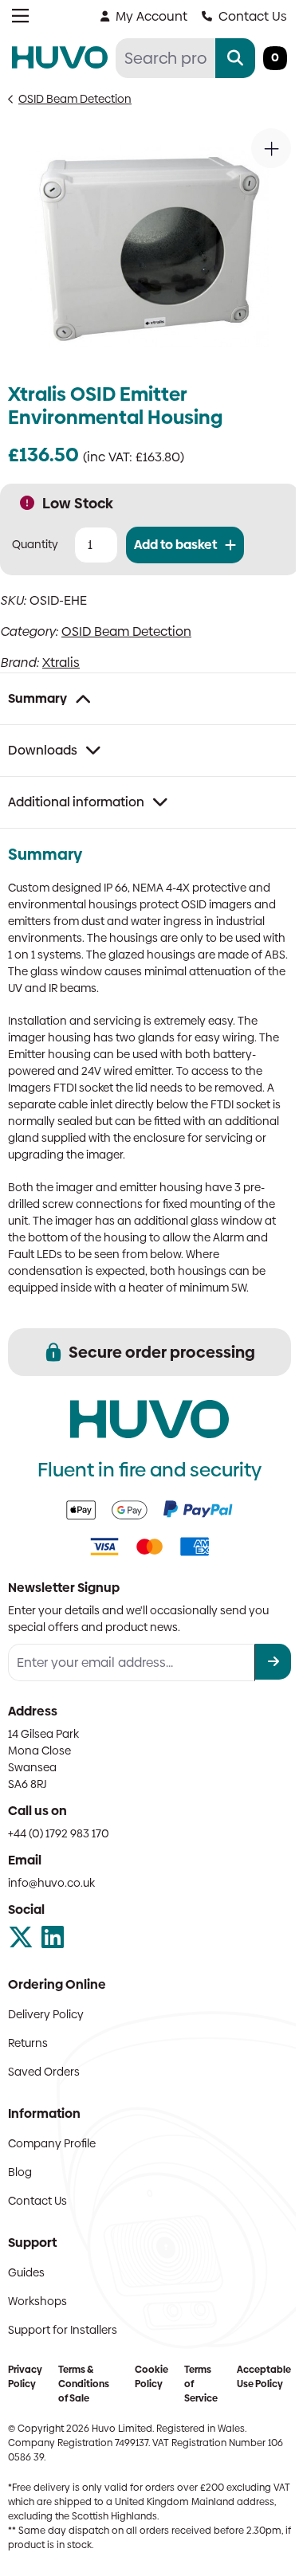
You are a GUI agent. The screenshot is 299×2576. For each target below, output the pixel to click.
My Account (151, 16)
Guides (26, 2272)
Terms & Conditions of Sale (84, 2384)
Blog (20, 2172)
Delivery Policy (46, 2014)
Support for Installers (63, 2330)
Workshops (37, 2301)
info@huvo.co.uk (51, 1883)
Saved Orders (44, 2072)
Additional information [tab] (76, 802)
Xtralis (61, 663)
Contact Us (253, 16)
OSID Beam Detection (75, 99)
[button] (271, 148)
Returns (28, 2043)
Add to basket (175, 545)
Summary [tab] (37, 698)
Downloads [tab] (43, 750)
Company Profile (52, 2143)
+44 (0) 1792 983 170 (59, 1833)
